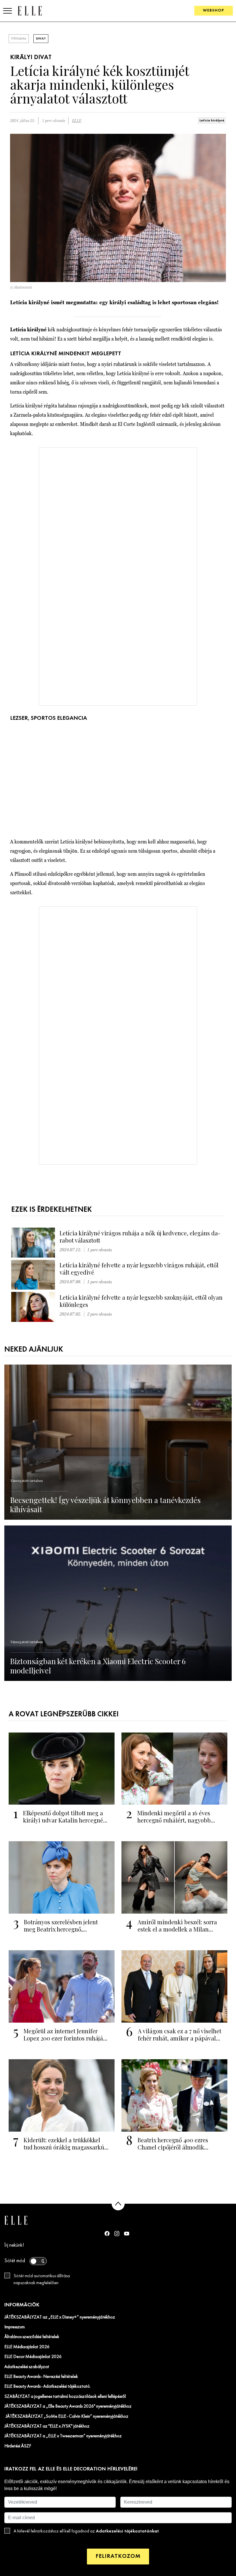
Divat (41, 39)
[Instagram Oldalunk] (117, 2234)
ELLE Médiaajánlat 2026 (27, 2347)
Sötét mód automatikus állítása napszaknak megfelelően (42, 2280)
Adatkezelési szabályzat (27, 2367)
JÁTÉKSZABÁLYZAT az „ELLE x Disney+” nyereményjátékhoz (60, 2317)
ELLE (77, 121)
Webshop (214, 11)
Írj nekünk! (14, 2245)
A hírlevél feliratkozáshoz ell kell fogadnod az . (87, 2531)
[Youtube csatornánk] (127, 2234)
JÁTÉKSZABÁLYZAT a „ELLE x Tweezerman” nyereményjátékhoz (63, 2436)
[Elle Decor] (30, 11)
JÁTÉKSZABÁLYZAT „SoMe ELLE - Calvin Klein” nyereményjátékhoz (66, 2417)
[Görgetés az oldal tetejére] (118, 2204)
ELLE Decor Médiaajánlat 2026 (33, 2357)
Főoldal (19, 39)
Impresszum (15, 2327)
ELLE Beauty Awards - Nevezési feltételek (41, 2377)
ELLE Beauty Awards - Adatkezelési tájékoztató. (47, 2387)
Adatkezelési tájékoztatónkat (127, 2531)
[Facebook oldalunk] (107, 2233)
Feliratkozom (118, 2556)
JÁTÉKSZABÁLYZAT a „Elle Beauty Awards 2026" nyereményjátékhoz (68, 2406)
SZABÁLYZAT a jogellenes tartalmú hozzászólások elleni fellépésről (65, 2397)
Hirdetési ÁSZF (18, 2446)
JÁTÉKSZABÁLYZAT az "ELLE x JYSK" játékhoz (47, 2426)
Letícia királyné (212, 121)
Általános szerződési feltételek (32, 2337)
